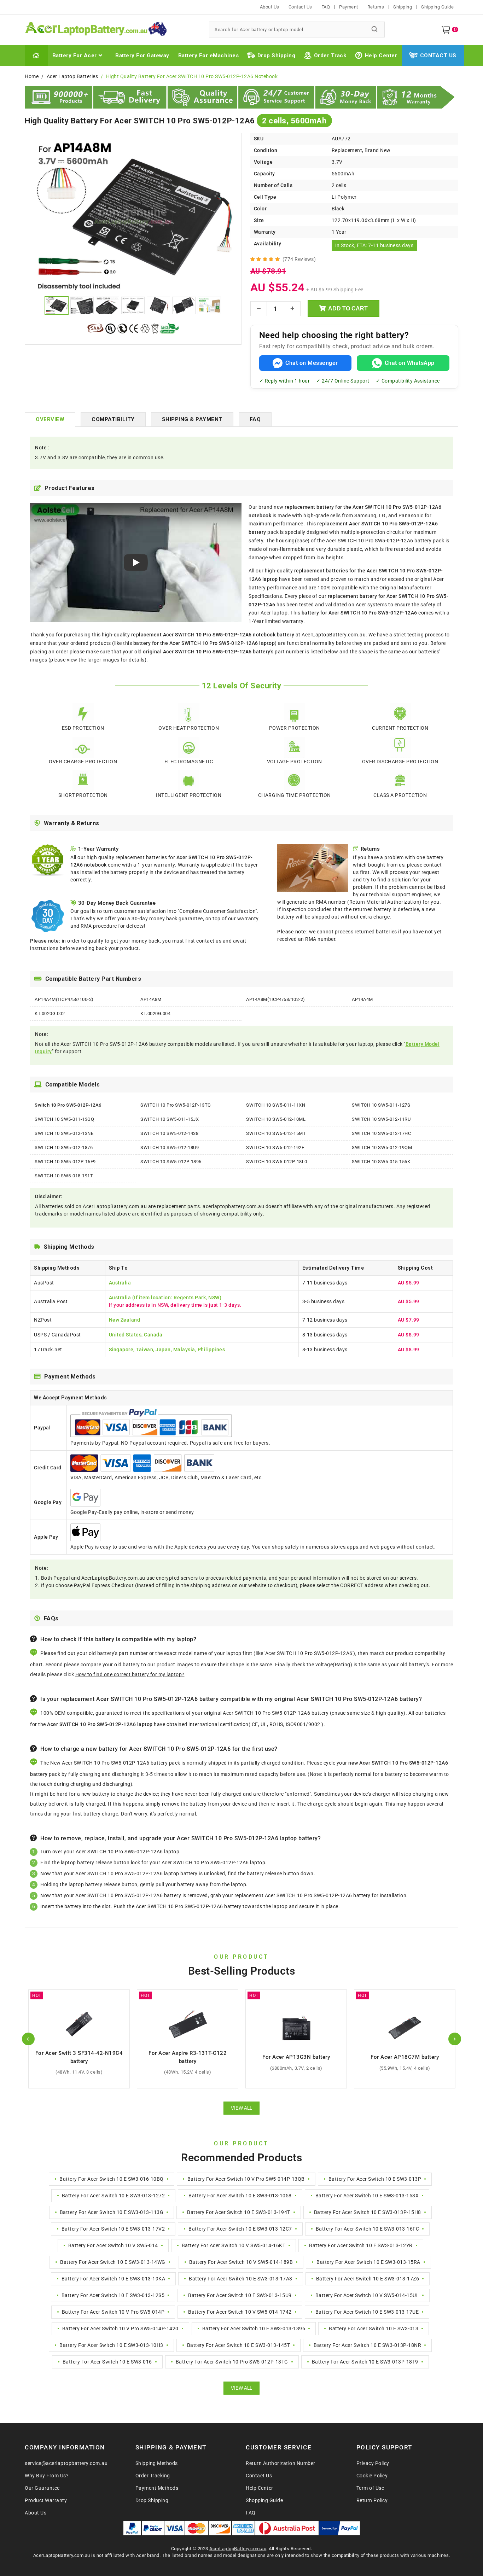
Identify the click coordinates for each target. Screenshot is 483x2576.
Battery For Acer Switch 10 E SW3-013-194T (239, 2212)
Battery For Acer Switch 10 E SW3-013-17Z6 (368, 2279)
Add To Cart (348, 308)
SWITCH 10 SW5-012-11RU (381, 1119)
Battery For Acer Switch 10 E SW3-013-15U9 (240, 2295)
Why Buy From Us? (47, 2476)
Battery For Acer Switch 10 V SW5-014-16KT (234, 2245)
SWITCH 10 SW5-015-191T (64, 1176)
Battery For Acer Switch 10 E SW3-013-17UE (367, 2312)
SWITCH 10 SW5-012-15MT (276, 1133)
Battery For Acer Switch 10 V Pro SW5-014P (113, 2312)
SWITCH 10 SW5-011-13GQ (64, 1119)
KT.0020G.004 (155, 1013)
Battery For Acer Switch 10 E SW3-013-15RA (368, 2262)
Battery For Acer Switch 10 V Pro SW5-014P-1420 (120, 2329)
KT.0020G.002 (50, 1013)
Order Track (330, 56)
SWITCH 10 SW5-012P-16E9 (65, 1162)
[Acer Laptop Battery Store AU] (113, 30)
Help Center (381, 56)
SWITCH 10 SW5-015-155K (381, 1162)
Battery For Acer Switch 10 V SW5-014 (113, 2245)
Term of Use (370, 2488)
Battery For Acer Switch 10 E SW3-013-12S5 (113, 2295)
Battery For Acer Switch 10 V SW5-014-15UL (367, 2295)
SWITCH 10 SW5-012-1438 (169, 1133)
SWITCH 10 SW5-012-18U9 (170, 1147)
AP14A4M (362, 999)
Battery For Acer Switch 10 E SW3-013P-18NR (367, 2345)
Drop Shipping (277, 56)
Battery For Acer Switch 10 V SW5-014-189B (241, 2262)
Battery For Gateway (142, 56)
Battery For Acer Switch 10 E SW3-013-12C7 (240, 2229)
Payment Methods (157, 2488)
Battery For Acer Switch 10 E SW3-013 (374, 2329)
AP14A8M (151, 999)
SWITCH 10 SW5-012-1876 (64, 1147)
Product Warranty (46, 2500)
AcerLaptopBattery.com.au (238, 2549)
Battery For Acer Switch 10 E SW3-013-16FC (368, 2229)
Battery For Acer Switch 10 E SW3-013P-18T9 (365, 2362)
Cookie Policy (372, 2476)
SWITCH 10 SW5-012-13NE (64, 1133)
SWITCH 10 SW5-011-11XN (276, 1105)
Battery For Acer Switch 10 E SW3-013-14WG (113, 2262)
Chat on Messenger (312, 363)
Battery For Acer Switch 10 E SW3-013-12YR (361, 2245)
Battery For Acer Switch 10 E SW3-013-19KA (114, 2279)
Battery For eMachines (209, 56)
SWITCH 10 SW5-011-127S (381, 1105)
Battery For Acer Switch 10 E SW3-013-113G (112, 2212)
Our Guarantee (42, 2488)
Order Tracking (153, 2476)
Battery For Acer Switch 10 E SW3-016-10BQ (112, 2179)
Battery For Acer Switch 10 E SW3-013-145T (239, 2345)
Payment (349, 7)
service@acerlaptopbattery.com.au (66, 2463)
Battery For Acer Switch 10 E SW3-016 (107, 2362)
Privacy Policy (373, 2463)
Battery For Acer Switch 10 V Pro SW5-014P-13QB (246, 2179)
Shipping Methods (157, 2463)
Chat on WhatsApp (410, 363)
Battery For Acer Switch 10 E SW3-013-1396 (254, 2329)
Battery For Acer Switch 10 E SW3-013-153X (367, 2196)
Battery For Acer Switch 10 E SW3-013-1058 (240, 2196)
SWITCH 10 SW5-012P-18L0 (277, 1162)
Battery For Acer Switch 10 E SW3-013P (375, 2179)
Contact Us (300, 7)
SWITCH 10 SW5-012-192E (275, 1147)
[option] (133, 216)
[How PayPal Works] (340, 2528)
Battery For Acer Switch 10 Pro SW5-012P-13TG (232, 2362)
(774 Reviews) (299, 259)
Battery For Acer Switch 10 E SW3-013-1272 (114, 2196)
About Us (270, 7)
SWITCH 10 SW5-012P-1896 (171, 1162)
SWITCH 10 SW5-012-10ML (276, 1119)
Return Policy (372, 2500)
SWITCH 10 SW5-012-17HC (381, 1133)
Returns (376, 7)
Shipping (403, 7)
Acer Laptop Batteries (72, 76)
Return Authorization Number (281, 2463)
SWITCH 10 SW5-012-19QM (382, 1147)
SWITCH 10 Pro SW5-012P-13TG (176, 1105)
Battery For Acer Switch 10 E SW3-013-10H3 (111, 2345)
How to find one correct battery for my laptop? (130, 1674)
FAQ (326, 7)
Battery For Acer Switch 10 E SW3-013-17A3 (241, 2279)
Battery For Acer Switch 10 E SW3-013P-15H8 (368, 2212)
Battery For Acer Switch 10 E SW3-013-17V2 (113, 2229)
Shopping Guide (264, 2500)
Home (32, 76)
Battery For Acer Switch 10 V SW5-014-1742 (240, 2312)
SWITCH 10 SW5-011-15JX (170, 1119)
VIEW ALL (241, 2108)
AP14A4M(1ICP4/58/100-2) (64, 999)
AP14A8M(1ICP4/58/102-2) (276, 999)
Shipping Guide (437, 7)
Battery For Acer (75, 56)
